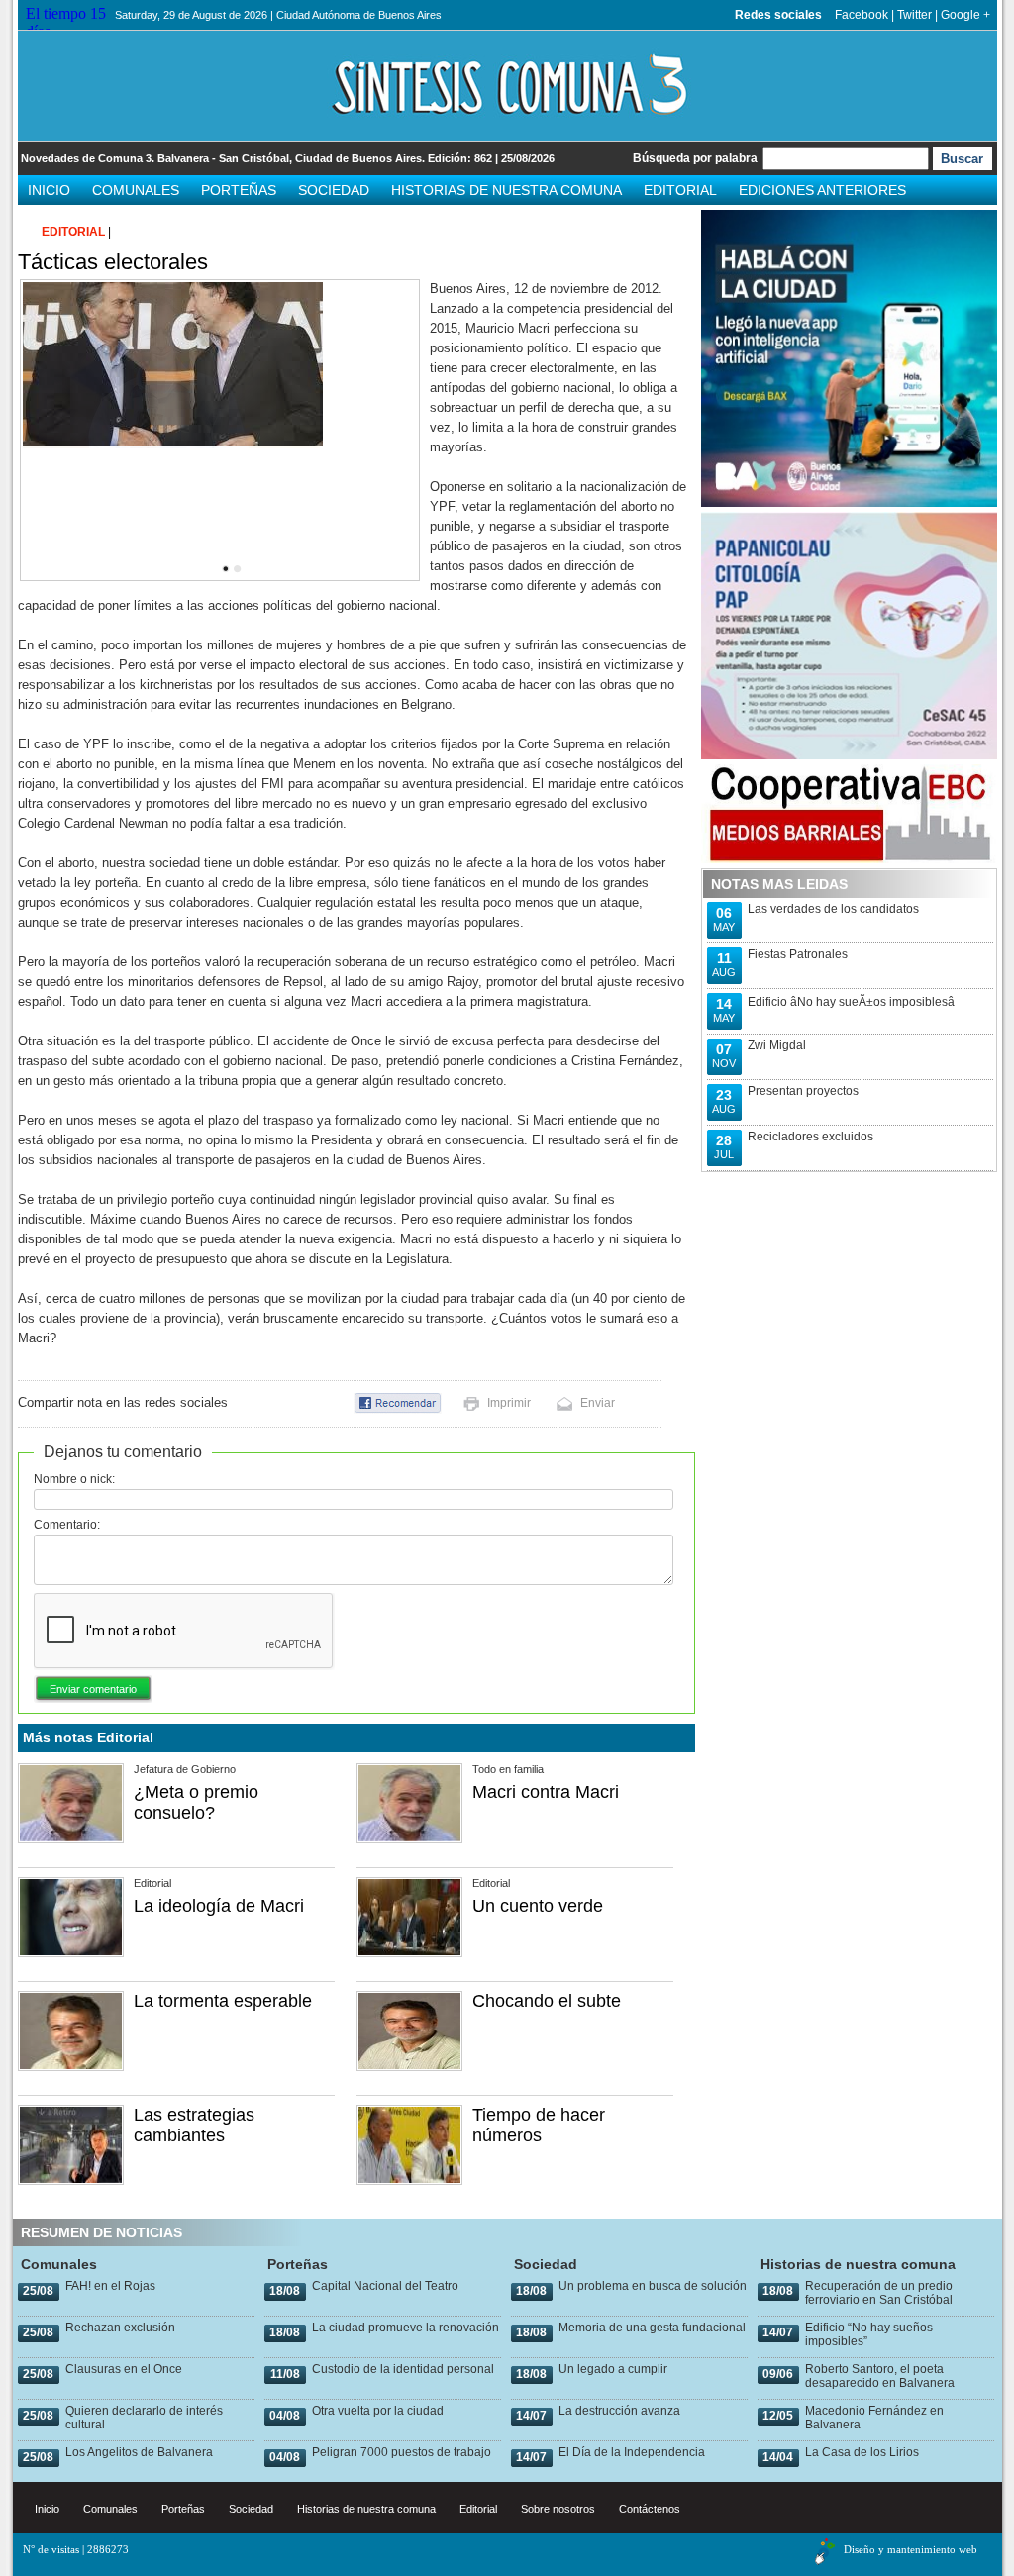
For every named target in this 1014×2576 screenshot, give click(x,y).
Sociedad (334, 190)
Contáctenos (650, 2509)
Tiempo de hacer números (539, 2125)
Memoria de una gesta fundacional (652, 2328)
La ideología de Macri (219, 1906)
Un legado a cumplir (613, 2369)
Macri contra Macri (546, 1792)
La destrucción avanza (619, 2411)
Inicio (49, 190)
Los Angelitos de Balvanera (139, 2452)
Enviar (598, 1403)
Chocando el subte (547, 2001)
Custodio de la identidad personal (403, 2369)
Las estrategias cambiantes (194, 2125)
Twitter (914, 15)
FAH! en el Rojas (110, 2286)
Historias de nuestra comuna (507, 190)
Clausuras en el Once (124, 2369)
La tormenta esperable (223, 2001)
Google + (965, 15)
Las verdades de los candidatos (833, 909)
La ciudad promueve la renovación (406, 2328)
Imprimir (509, 1403)
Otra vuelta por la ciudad (378, 2411)
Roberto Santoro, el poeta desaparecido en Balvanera (880, 2376)
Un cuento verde (538, 1906)
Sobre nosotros (558, 2509)
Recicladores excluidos (811, 1137)
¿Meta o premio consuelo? (196, 1802)
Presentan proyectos (803, 1091)
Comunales (136, 190)
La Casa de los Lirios (862, 2452)
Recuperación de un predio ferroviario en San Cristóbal (879, 2293)
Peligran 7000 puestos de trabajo (402, 2452)
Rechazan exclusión (120, 2328)
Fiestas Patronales (798, 954)
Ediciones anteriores (822, 190)
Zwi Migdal (777, 1045)
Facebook (862, 15)
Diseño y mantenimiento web (911, 2549)
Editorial (680, 190)
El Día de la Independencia (632, 2452)
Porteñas (239, 190)
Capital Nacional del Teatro (385, 2286)
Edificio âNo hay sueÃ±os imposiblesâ (851, 1002)
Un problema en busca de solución (653, 2286)
